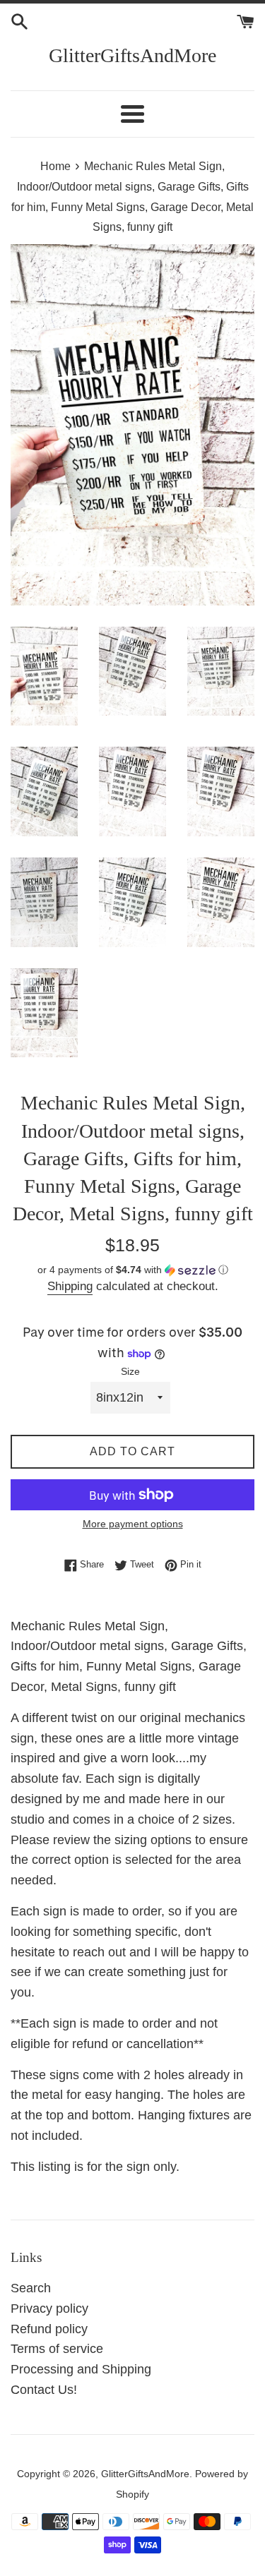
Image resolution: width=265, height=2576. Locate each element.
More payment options (133, 1524)
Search (31, 2288)
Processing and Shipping (81, 2369)
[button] (132, 1270)
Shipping (70, 1286)
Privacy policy (49, 2309)
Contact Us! (44, 2390)
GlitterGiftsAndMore (132, 55)
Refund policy (49, 2329)
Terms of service (57, 2349)
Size (130, 1371)
